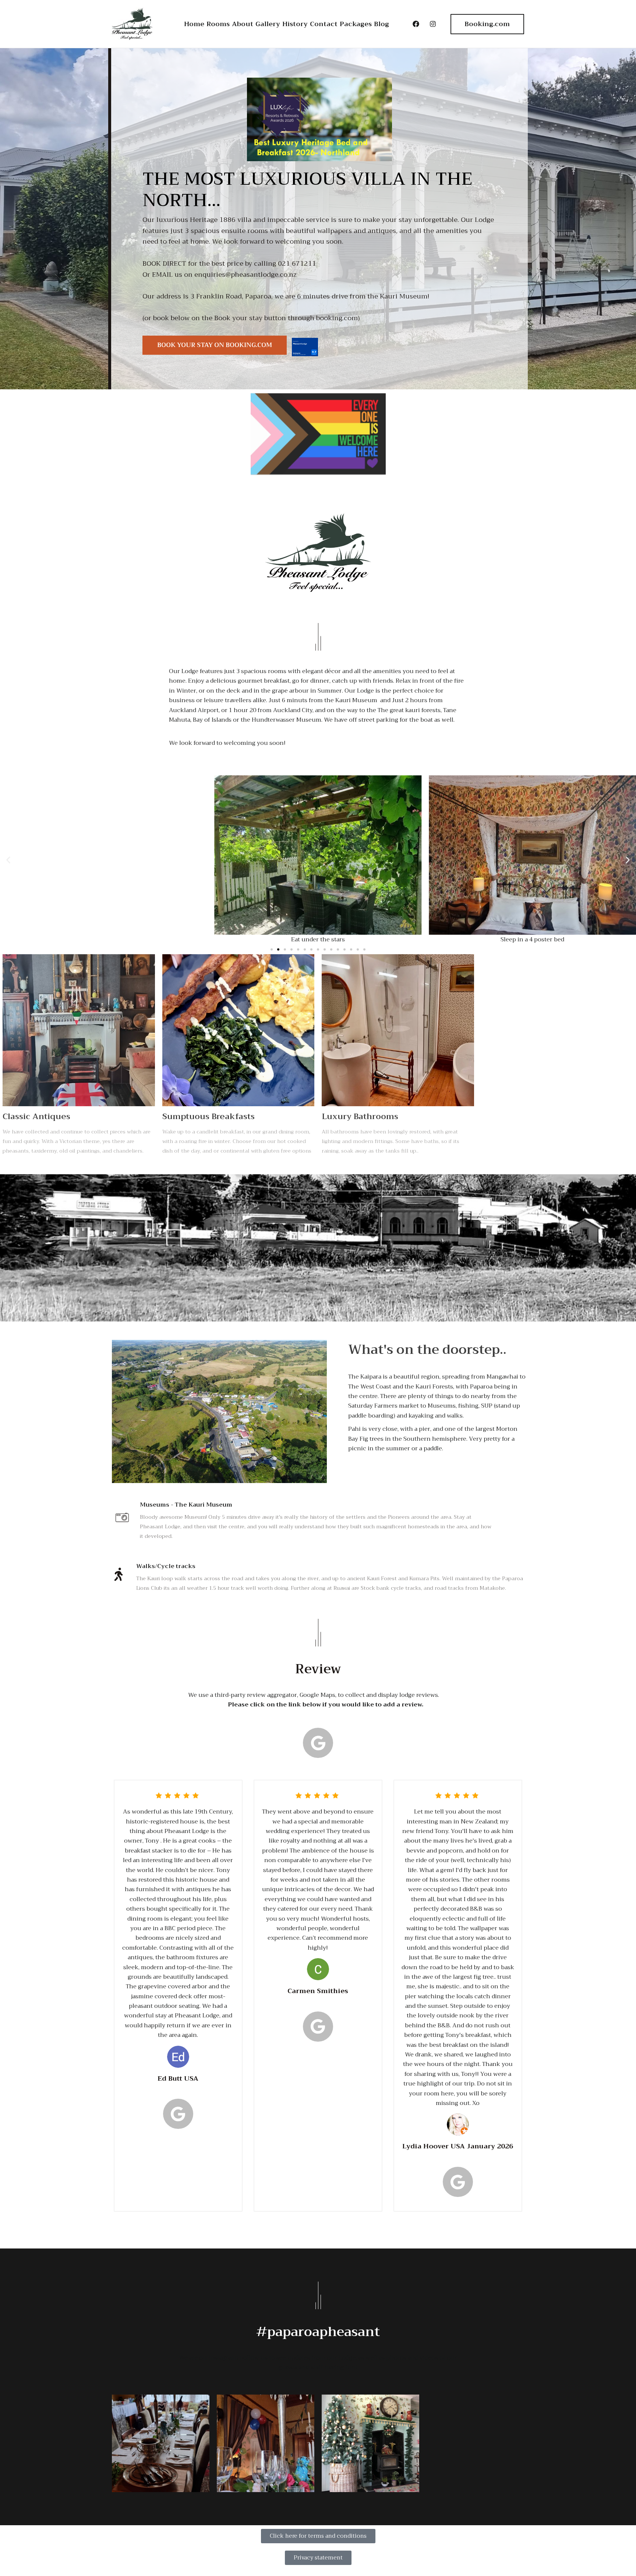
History (295, 24)
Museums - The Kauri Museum (186, 1505)
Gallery (268, 24)
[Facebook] (416, 24)
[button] (8, 860)
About (243, 24)
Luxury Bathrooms (360, 1117)
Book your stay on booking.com (215, 345)
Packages (356, 24)
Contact (324, 24)
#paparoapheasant (318, 2332)
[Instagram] (433, 24)
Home (194, 24)
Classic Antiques (36, 1117)
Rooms (218, 24)
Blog (381, 24)
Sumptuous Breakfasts (209, 1117)
